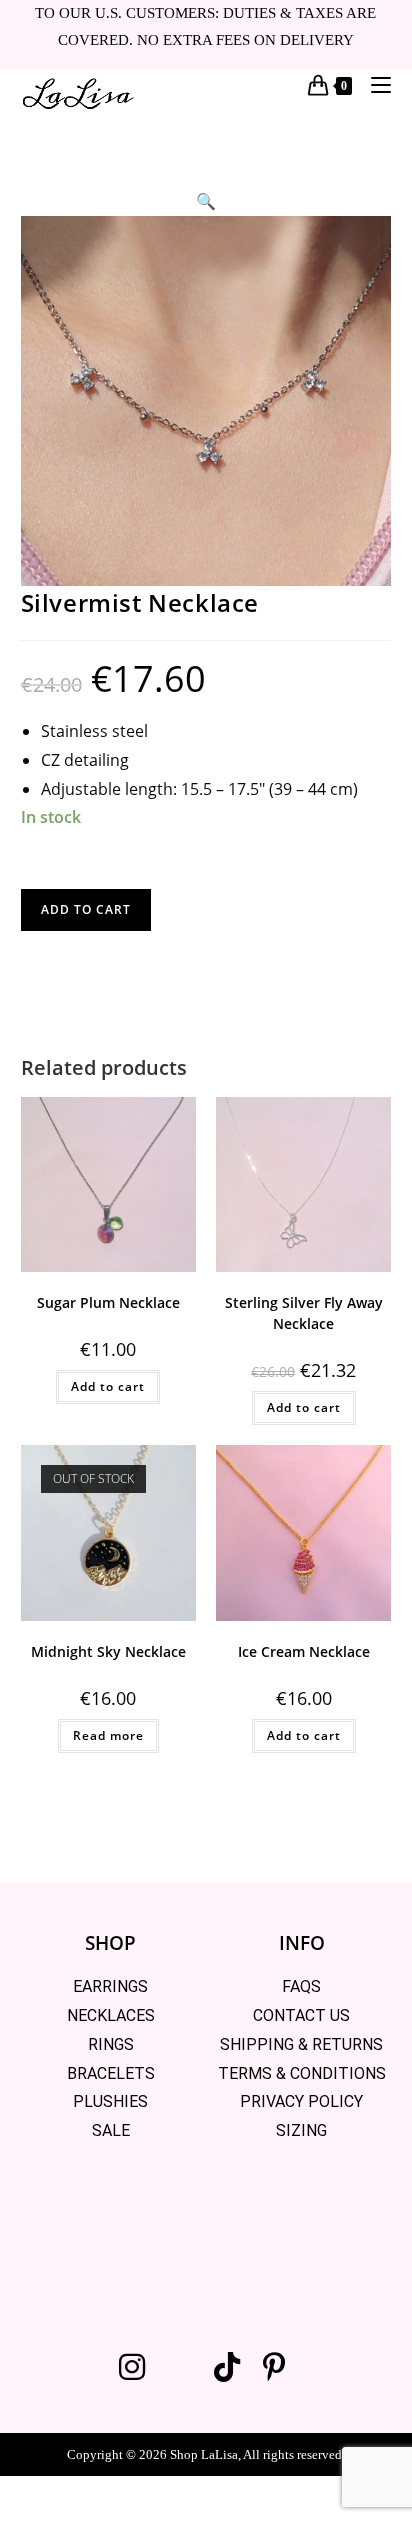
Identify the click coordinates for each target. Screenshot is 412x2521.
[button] (206, 201)
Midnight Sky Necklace (108, 1651)
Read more (108, 1735)
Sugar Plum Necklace (108, 1302)
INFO (302, 1943)
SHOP (110, 1943)
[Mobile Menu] (373, 84)
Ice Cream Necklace (304, 1651)
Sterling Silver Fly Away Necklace (304, 1313)
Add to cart (86, 909)
